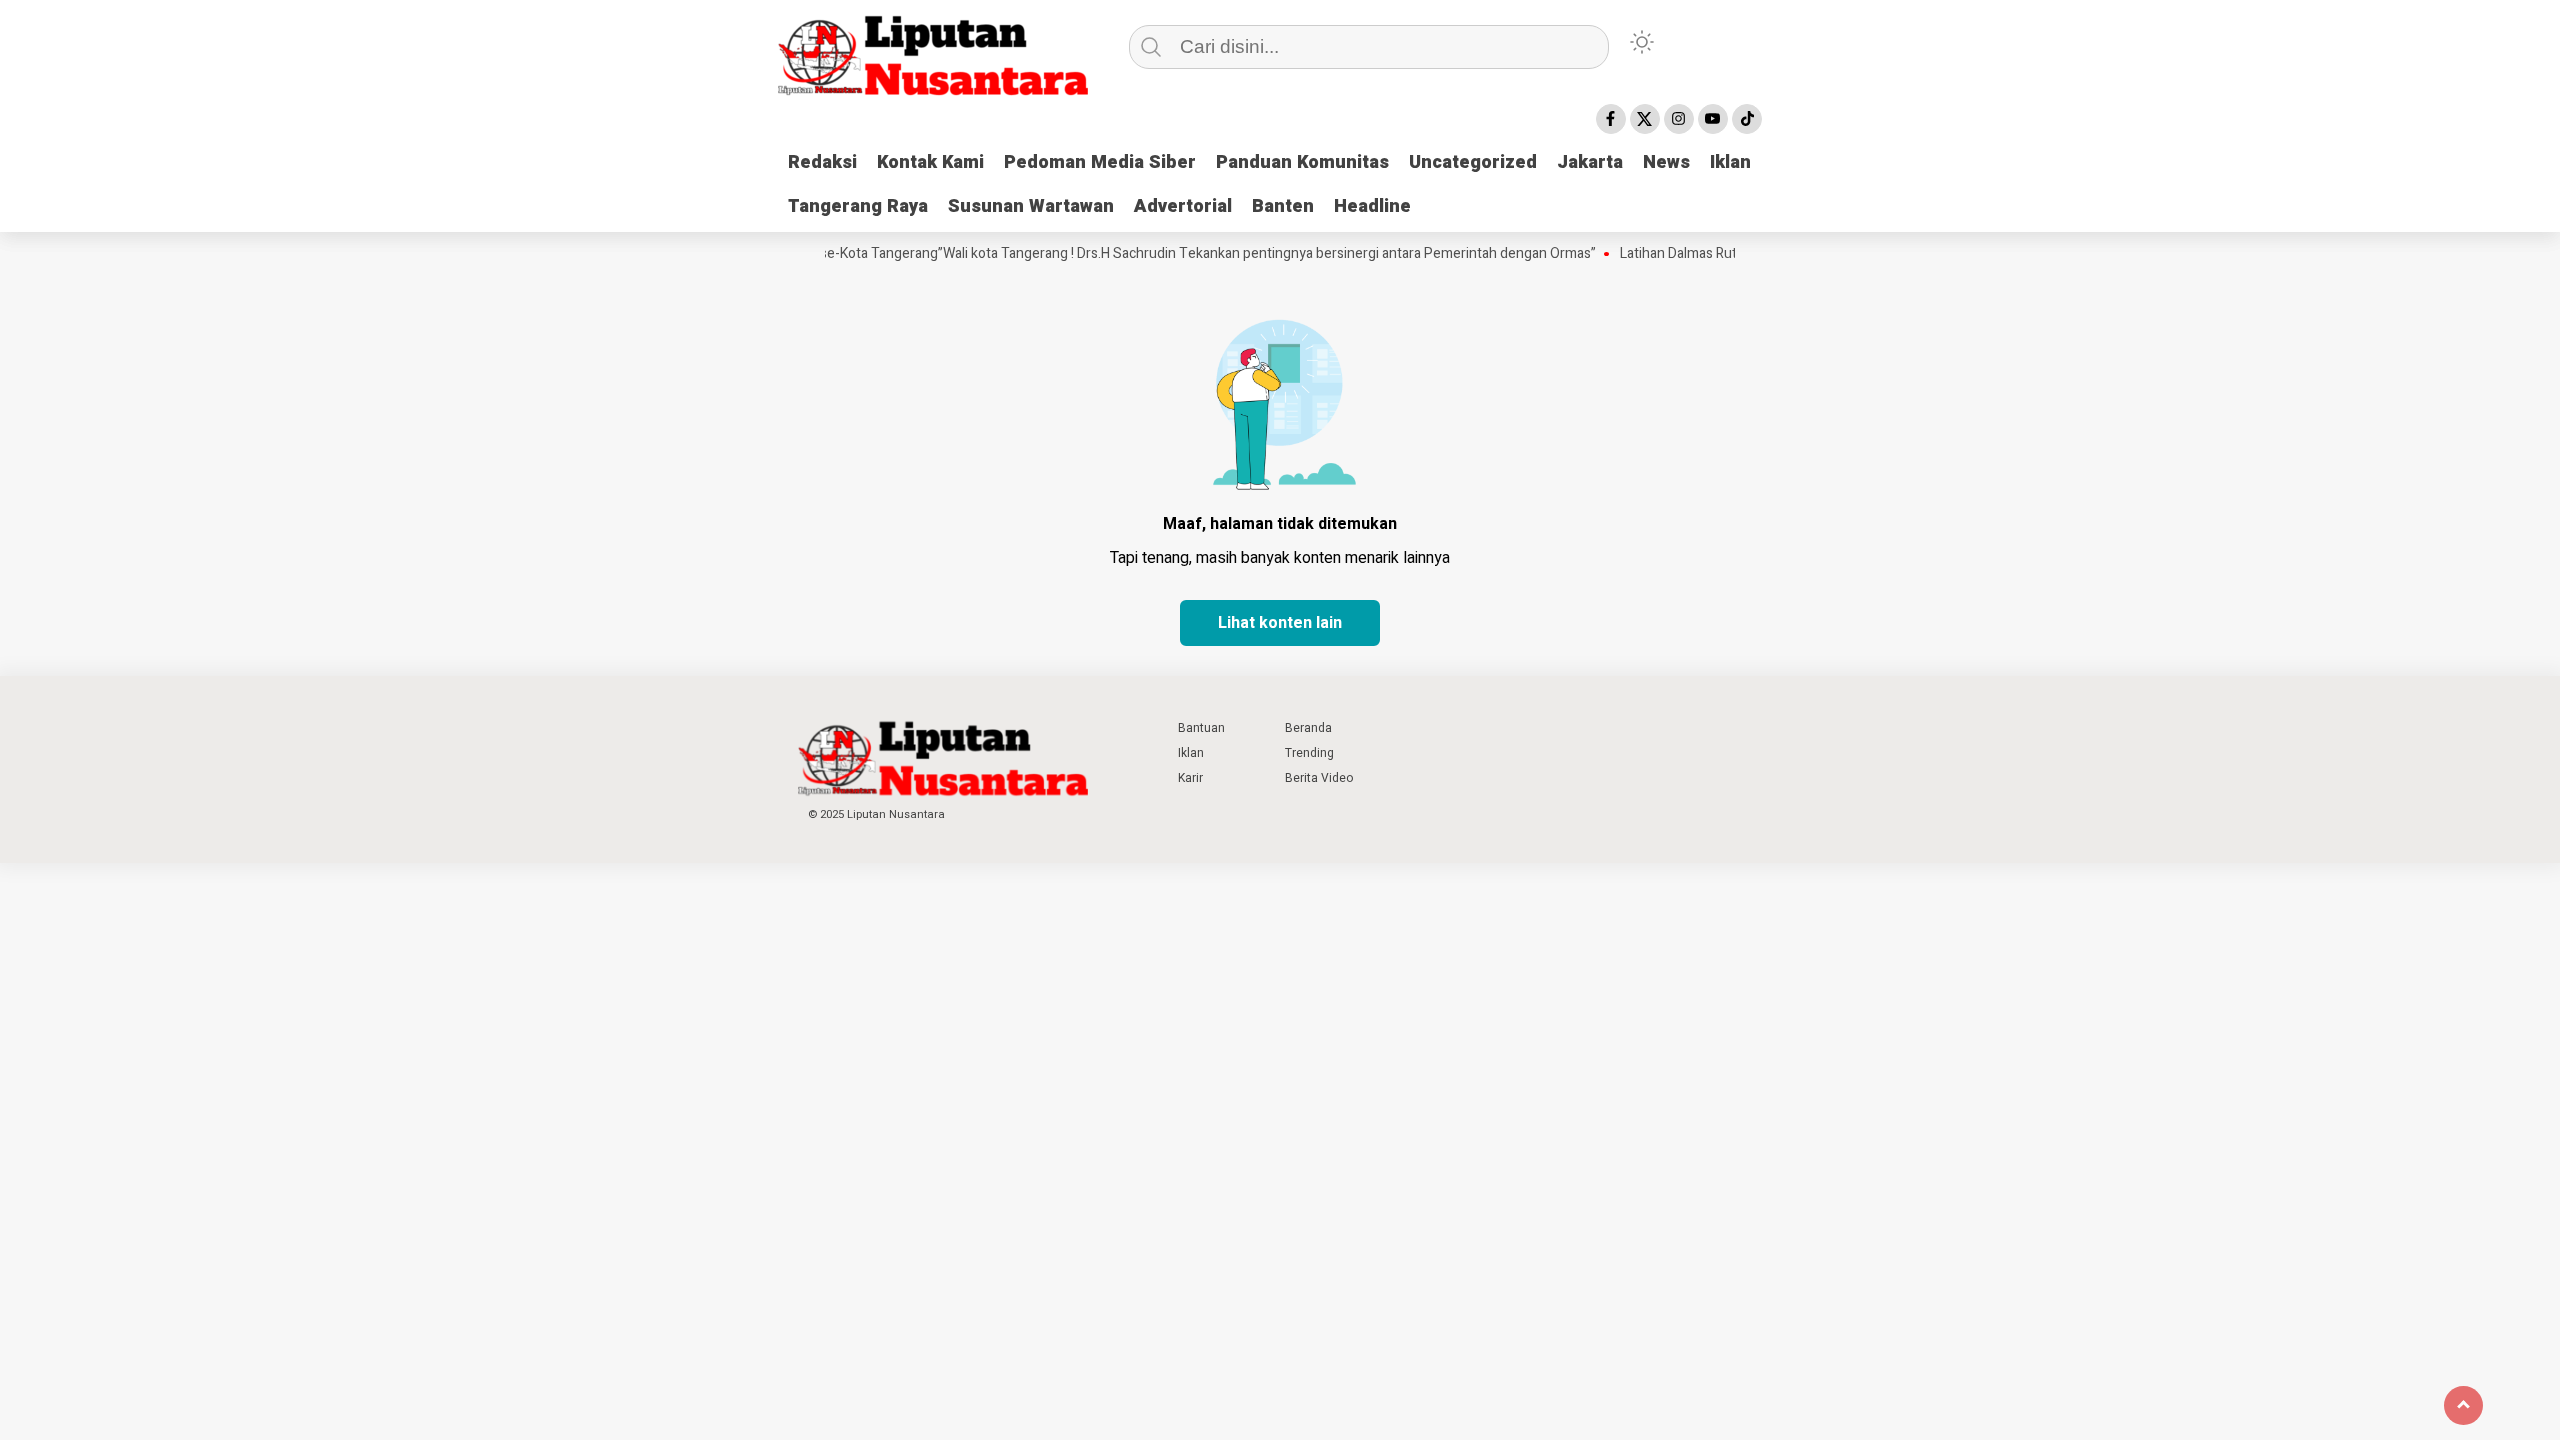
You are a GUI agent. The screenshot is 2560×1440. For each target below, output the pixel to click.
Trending (1309, 753)
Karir (1190, 778)
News (1666, 162)
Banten (1283, 206)
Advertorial (1183, 206)
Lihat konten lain (1280, 623)
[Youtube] (1713, 119)
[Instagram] (1679, 119)
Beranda (1308, 728)
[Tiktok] (1747, 119)
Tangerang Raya (858, 206)
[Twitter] (1645, 119)
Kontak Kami (930, 162)
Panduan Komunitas (1302, 162)
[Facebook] (1611, 119)
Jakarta (1590, 162)
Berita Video (1319, 778)
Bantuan (1201, 728)
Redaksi (822, 162)
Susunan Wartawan (1031, 206)
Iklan (1730, 162)
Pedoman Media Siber (1100, 162)
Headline (1372, 206)
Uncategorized (1473, 162)
